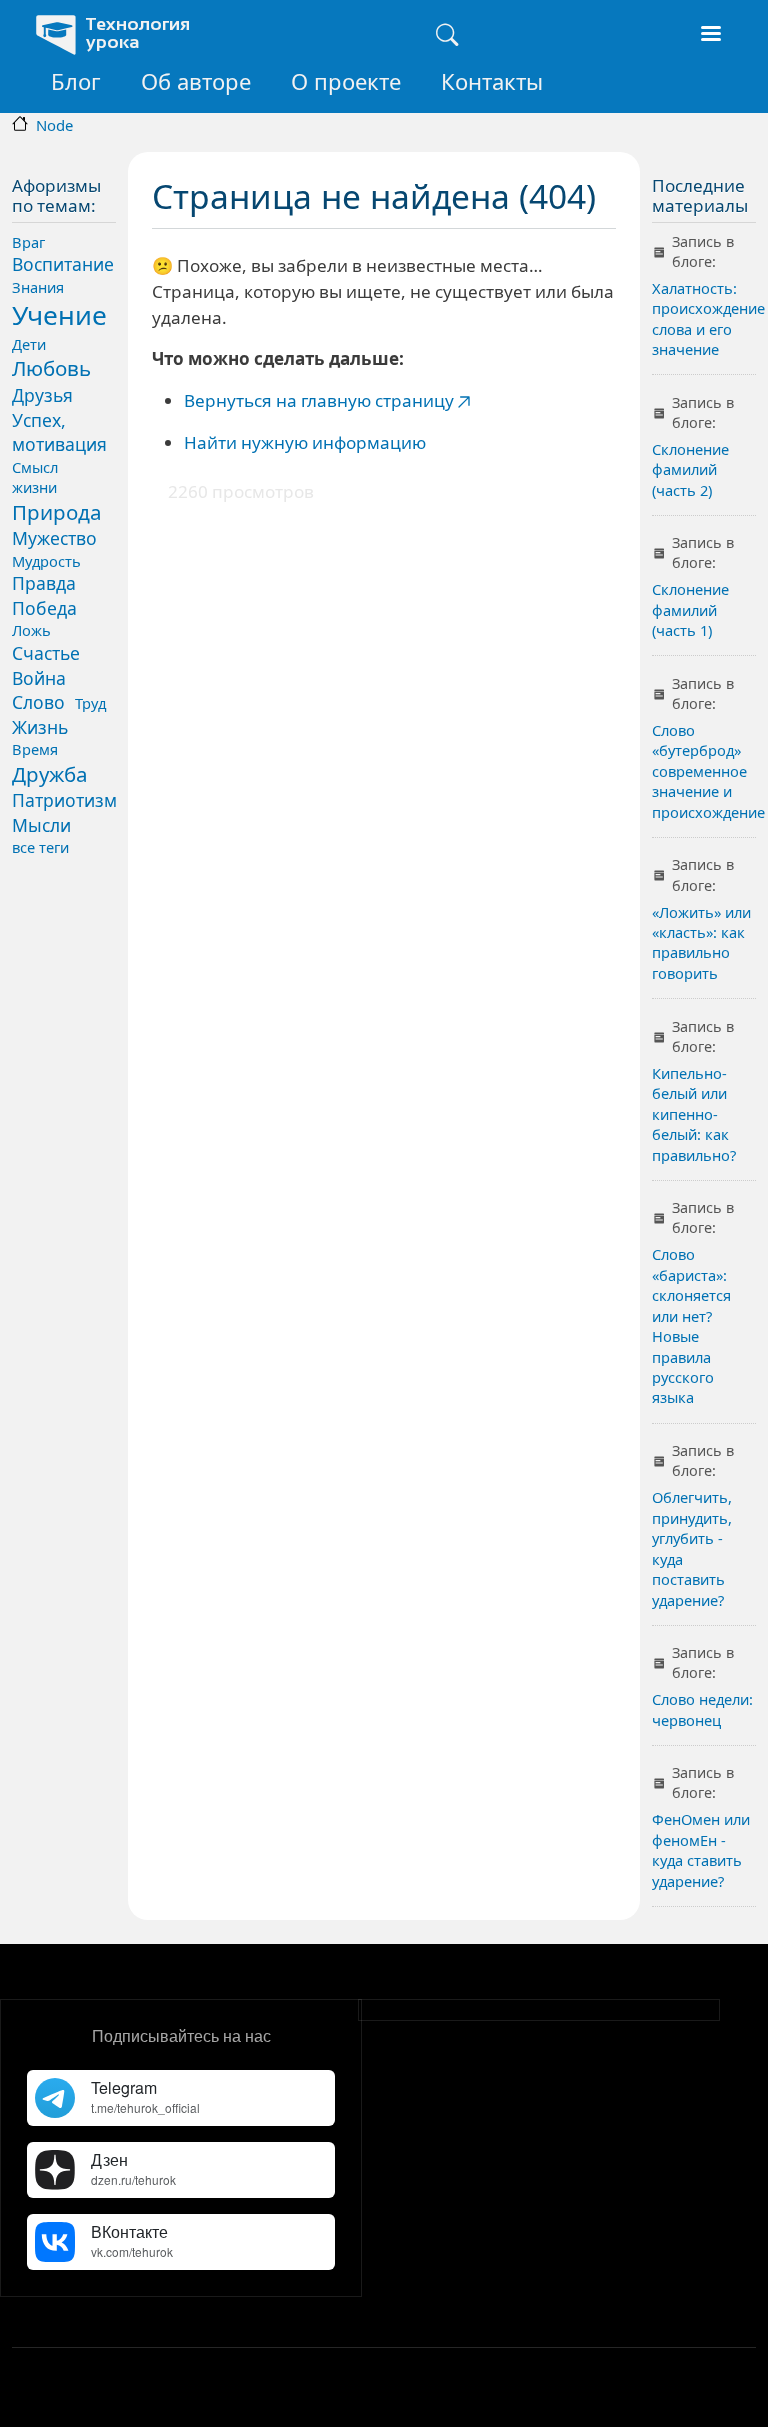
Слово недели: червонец (702, 1709)
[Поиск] (447, 35)
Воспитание (63, 264)
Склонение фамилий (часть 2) (690, 469)
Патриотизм (64, 800)
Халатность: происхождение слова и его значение (708, 318)
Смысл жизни (35, 477)
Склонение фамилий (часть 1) (690, 609)
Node (54, 125)
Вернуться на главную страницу (319, 400)
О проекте (346, 81)
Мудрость (46, 561)
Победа (44, 608)
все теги (40, 847)
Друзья (42, 395)
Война (39, 678)
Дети (29, 344)
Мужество (54, 538)
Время (35, 749)
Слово (38, 702)
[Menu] (710, 35)
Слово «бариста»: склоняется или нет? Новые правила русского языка (691, 1325)
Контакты (492, 81)
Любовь (51, 368)
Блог (76, 81)
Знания (38, 287)
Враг (28, 242)
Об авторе (196, 81)
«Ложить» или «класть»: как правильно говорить (701, 942)
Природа (56, 512)
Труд (90, 703)
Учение (59, 315)
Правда (44, 583)
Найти (210, 442)
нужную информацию (331, 442)
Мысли (41, 825)
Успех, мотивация (59, 432)
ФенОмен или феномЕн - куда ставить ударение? (701, 1849)
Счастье (46, 653)
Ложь (31, 630)
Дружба (49, 774)
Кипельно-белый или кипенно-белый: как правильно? (694, 1114)
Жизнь (40, 727)
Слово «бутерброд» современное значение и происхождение (708, 771)
